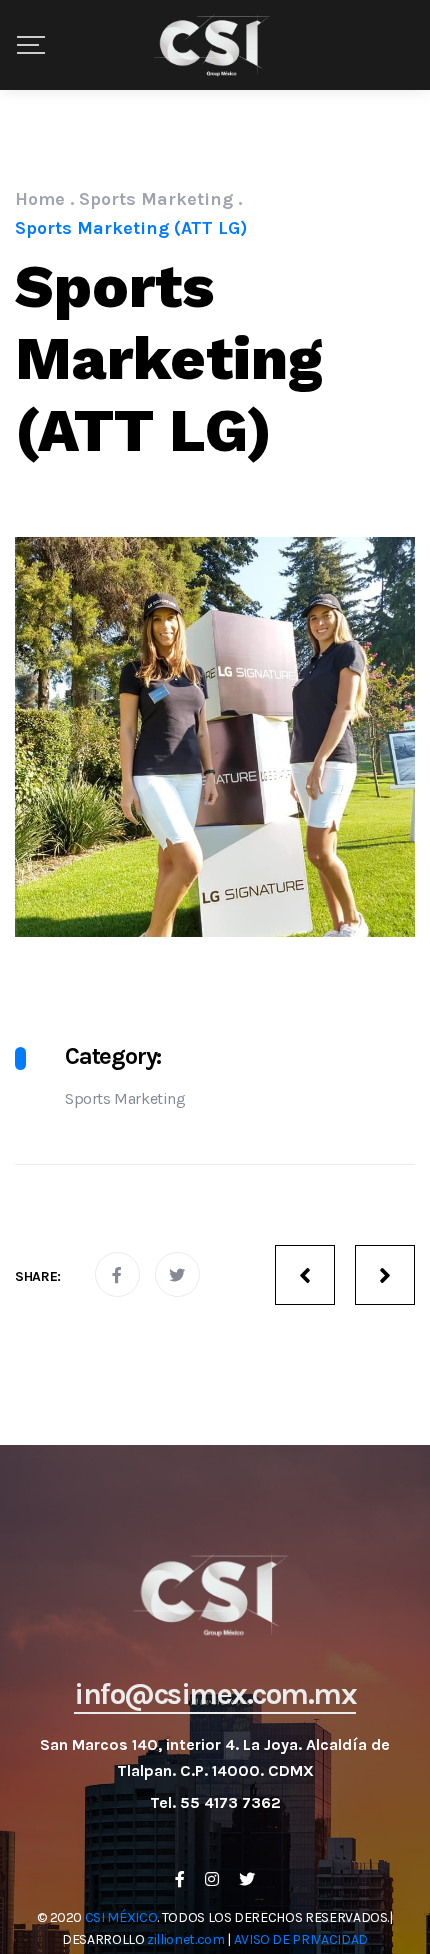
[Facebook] (180, 1879)
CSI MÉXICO (121, 1917)
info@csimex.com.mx (215, 1694)
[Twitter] (247, 1879)
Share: (38, 1276)
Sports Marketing (125, 1098)
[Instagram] (212, 1879)
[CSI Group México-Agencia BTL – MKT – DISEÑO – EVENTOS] (215, 45)
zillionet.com (185, 1939)
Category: (113, 1056)
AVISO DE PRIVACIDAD (301, 1939)
